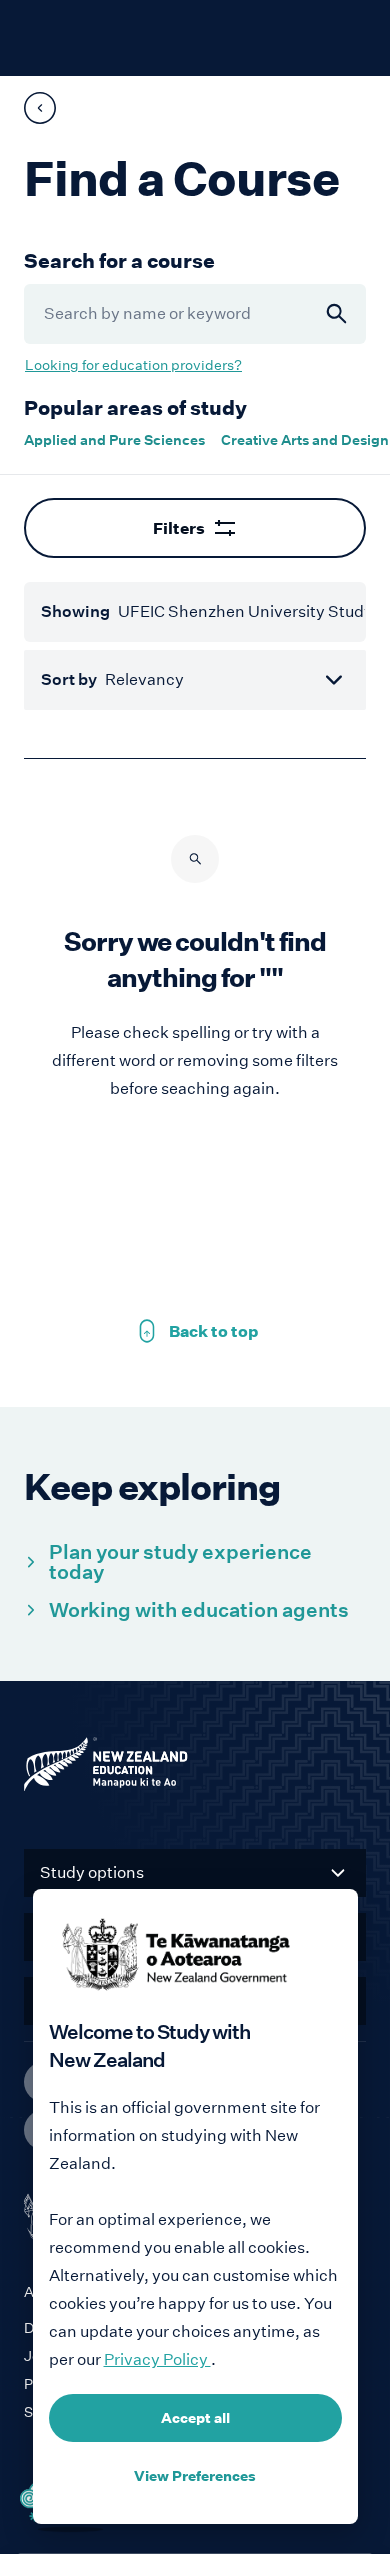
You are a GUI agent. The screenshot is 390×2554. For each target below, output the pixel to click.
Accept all (195, 2418)
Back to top (195, 1331)
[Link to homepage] (195, 1769)
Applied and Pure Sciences (114, 440)
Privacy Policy (157, 2359)
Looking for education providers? (133, 365)
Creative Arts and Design (305, 440)
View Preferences (195, 2476)
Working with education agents (199, 1610)
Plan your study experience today (180, 1562)
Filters (179, 528)
